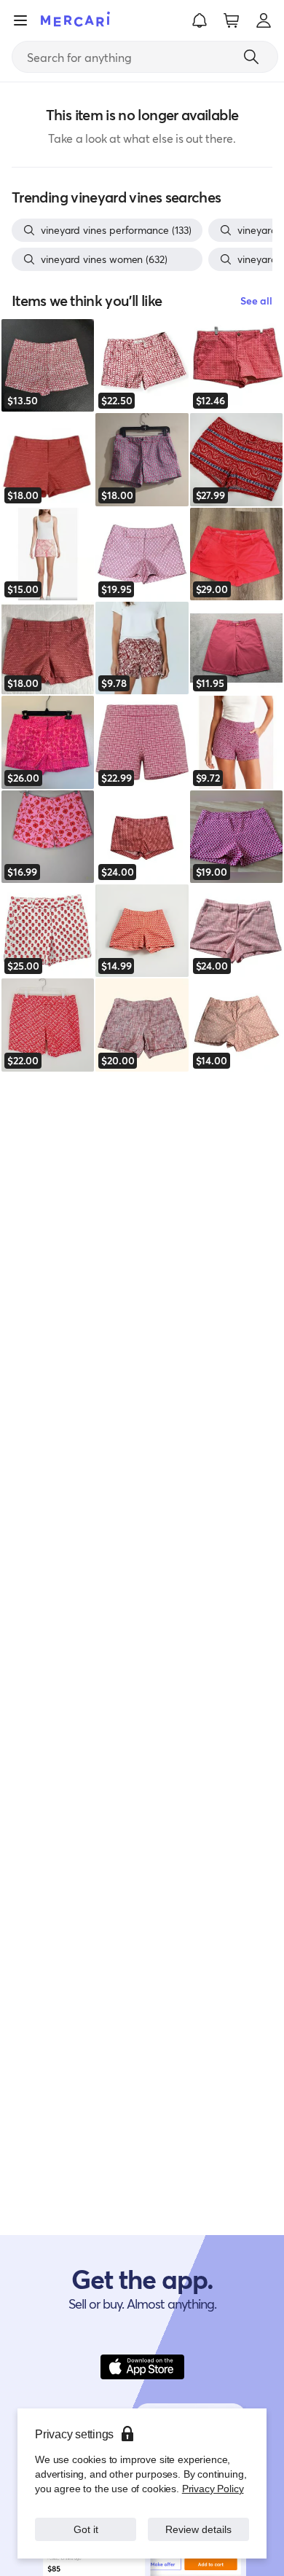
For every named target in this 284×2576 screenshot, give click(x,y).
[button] (200, 20)
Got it (86, 2529)
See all (256, 301)
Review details (199, 2529)
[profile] (264, 20)
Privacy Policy (213, 2488)
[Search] (251, 57)
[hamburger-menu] (20, 20)
